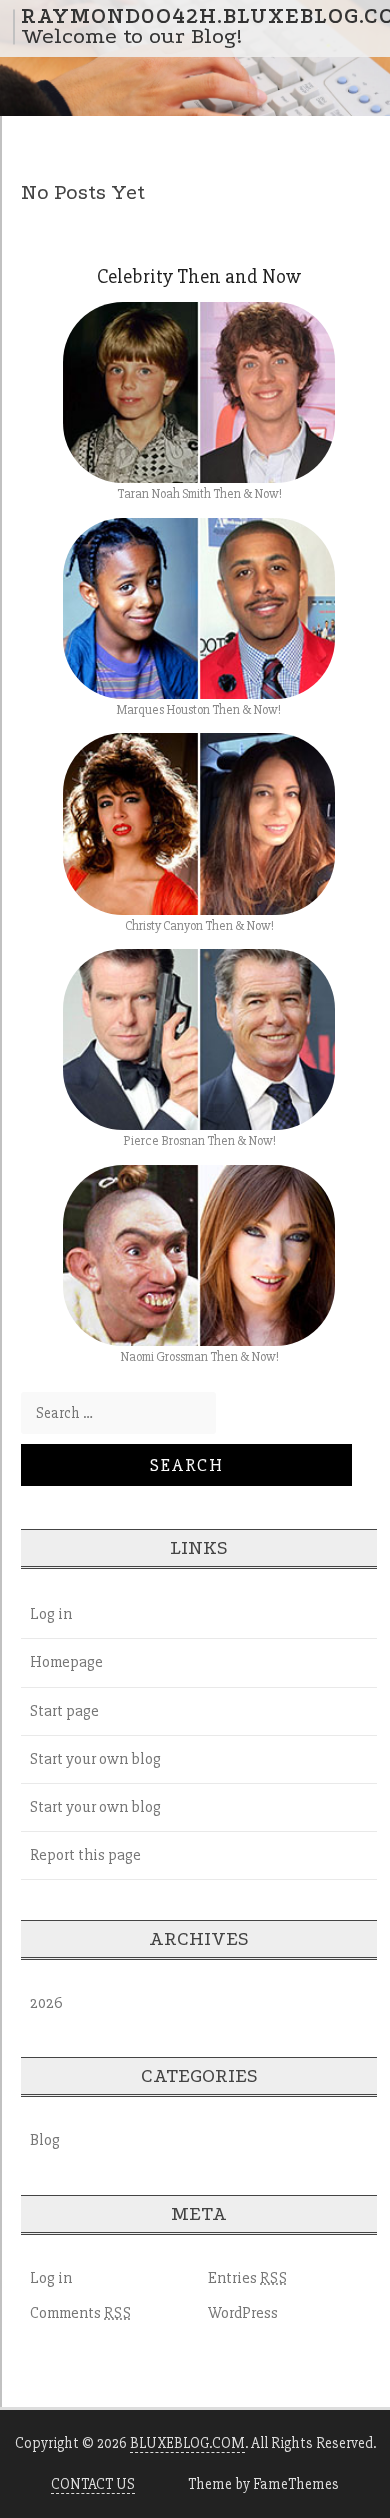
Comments (81, 2313)
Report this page (85, 1855)
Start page (64, 1711)
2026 (46, 2003)
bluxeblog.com (187, 2443)
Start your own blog (95, 1759)
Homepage (66, 1662)
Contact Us (93, 2484)
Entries (248, 2278)
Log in (51, 1614)
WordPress (243, 2313)
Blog (45, 2140)
